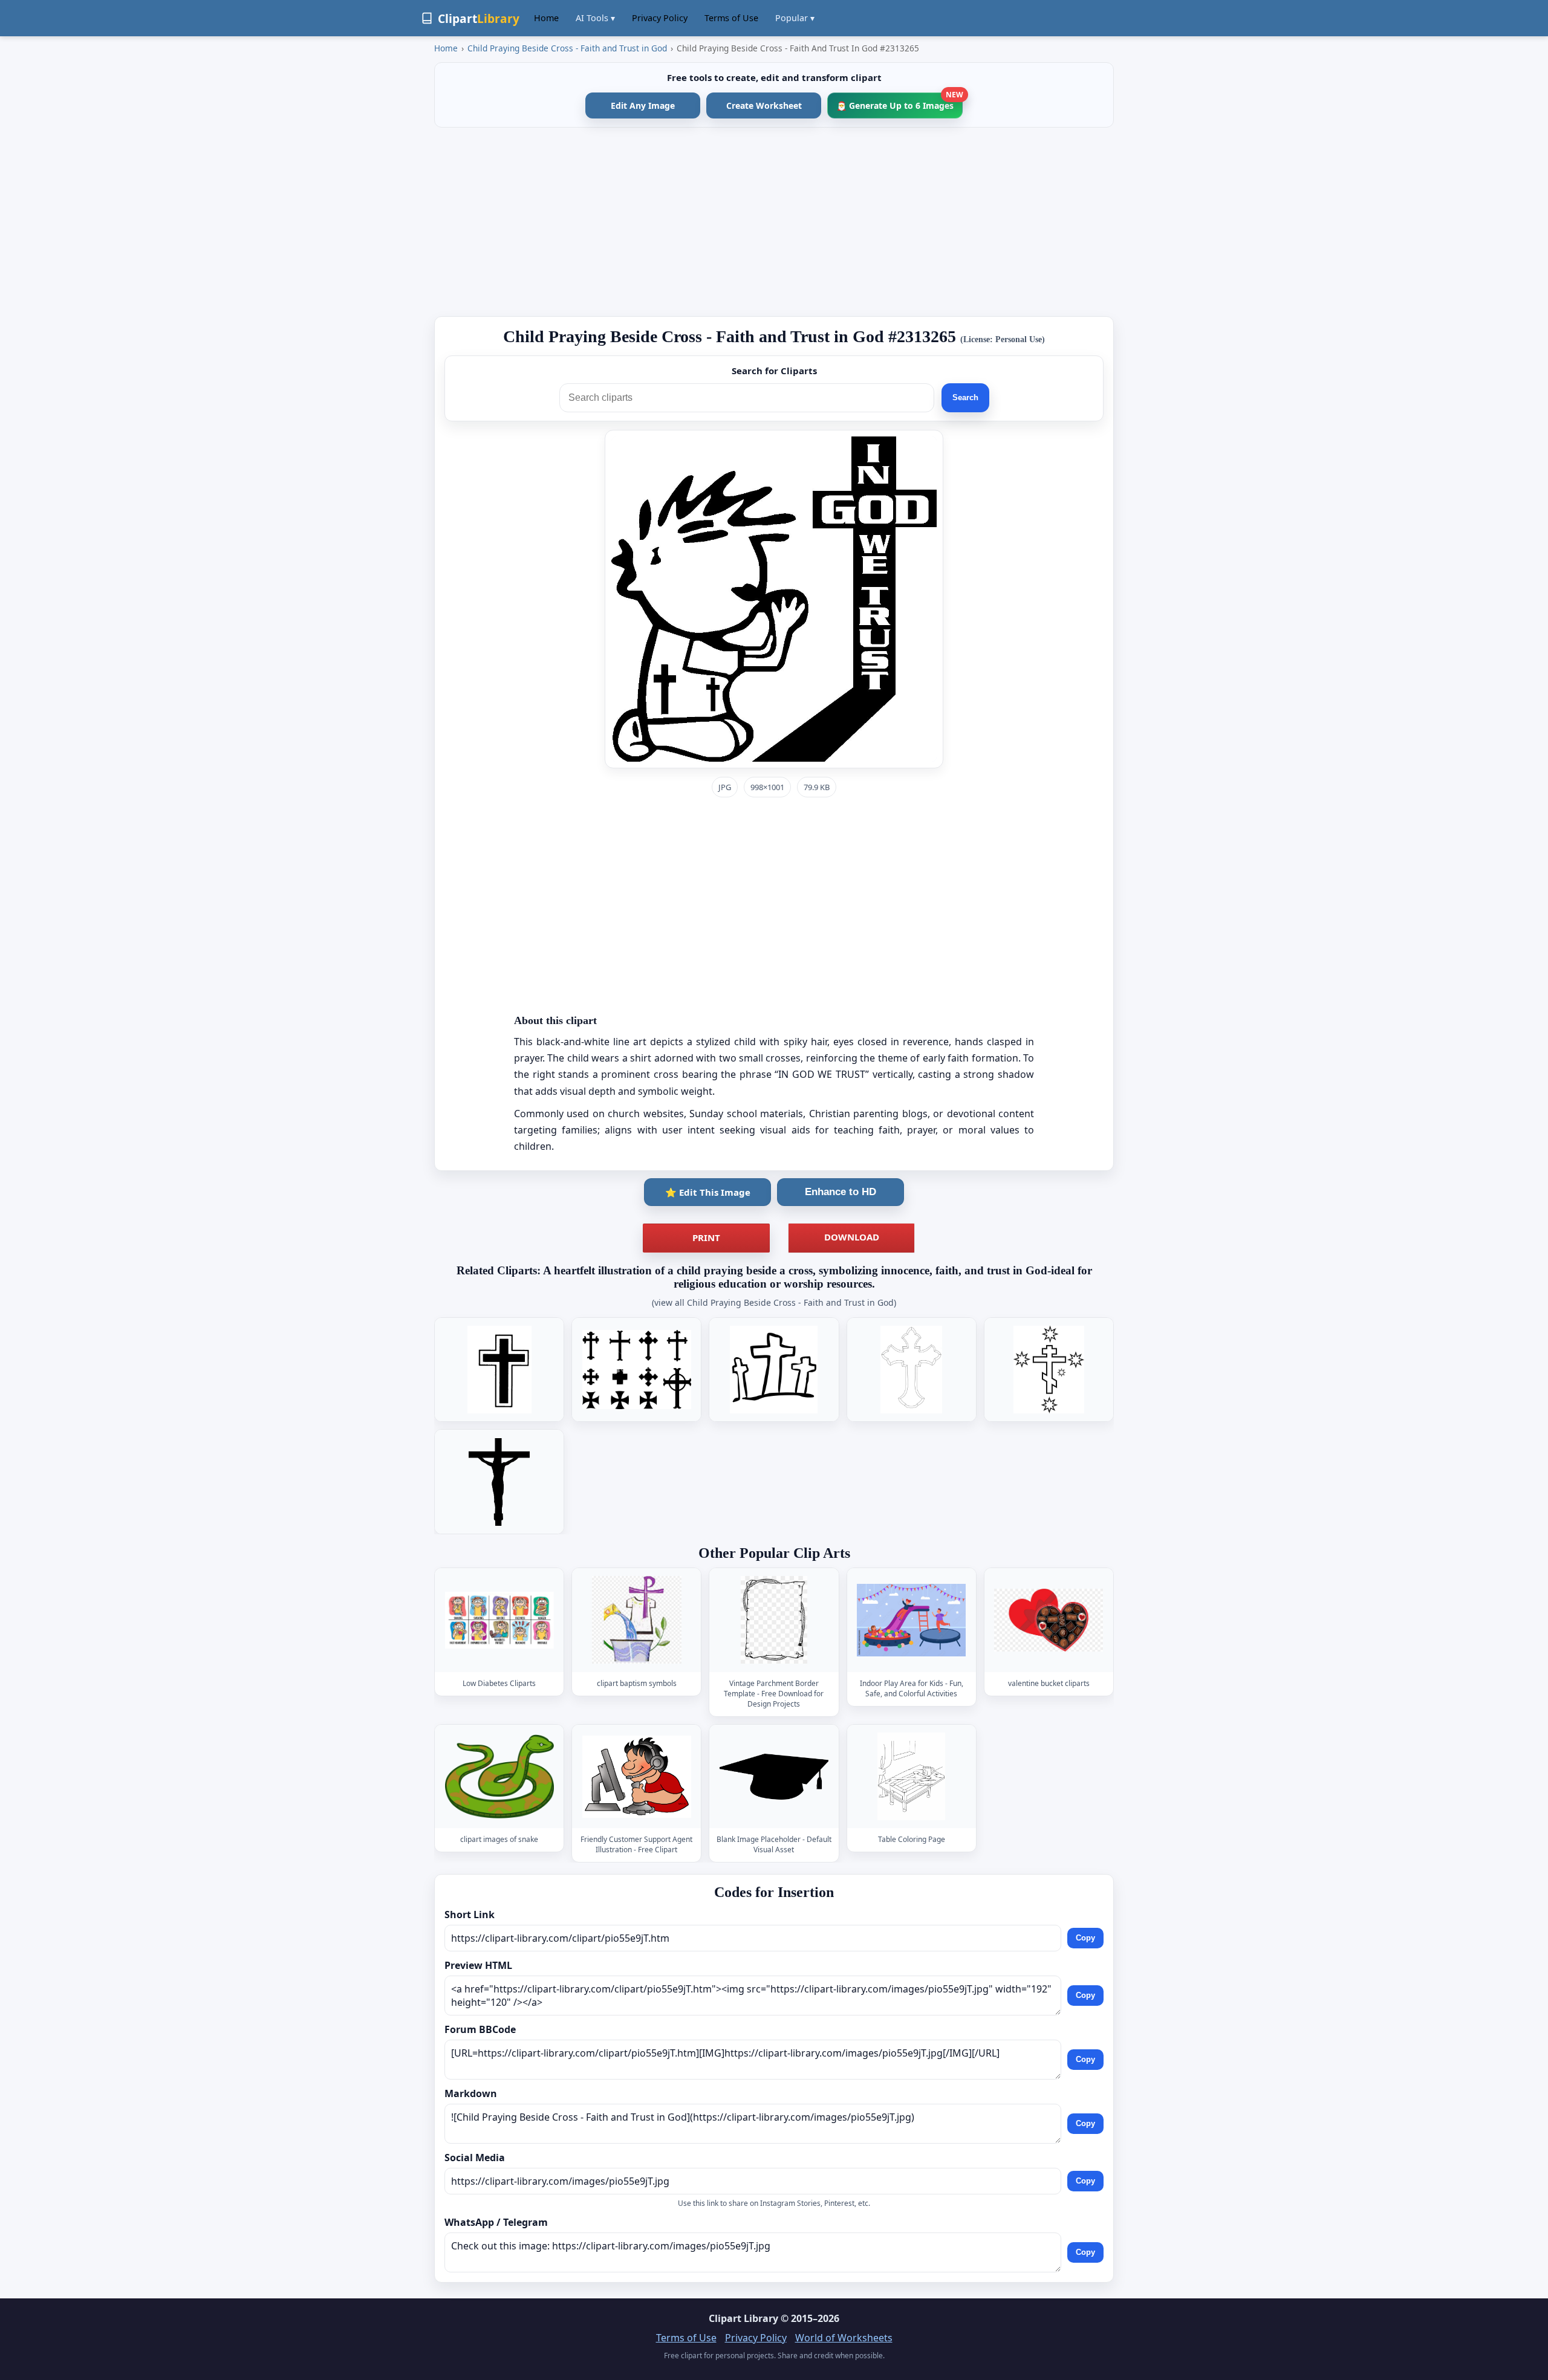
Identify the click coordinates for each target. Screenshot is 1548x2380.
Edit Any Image (643, 105)
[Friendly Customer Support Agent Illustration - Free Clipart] (637, 1776)
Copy (1085, 1938)
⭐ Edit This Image (708, 1192)
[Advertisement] (774, 222)
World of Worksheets (844, 2338)
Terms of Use (731, 18)
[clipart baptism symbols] (637, 1620)
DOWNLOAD (852, 1237)
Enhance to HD (841, 1192)
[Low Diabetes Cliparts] (499, 1620)
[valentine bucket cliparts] (1049, 1620)
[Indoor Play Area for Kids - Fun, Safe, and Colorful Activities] (911, 1620)
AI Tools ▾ (595, 18)
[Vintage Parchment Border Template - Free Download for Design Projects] (774, 1620)
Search (965, 397)
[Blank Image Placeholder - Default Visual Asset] (774, 1776)
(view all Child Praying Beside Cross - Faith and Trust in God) (774, 1302)
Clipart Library (743, 2318)
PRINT (706, 1237)
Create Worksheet (764, 105)
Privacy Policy (660, 18)
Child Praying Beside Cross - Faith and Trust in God (567, 48)
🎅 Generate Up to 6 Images (899, 102)
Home (546, 18)
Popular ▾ (795, 18)
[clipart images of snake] (499, 1776)
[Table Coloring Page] (911, 1776)
